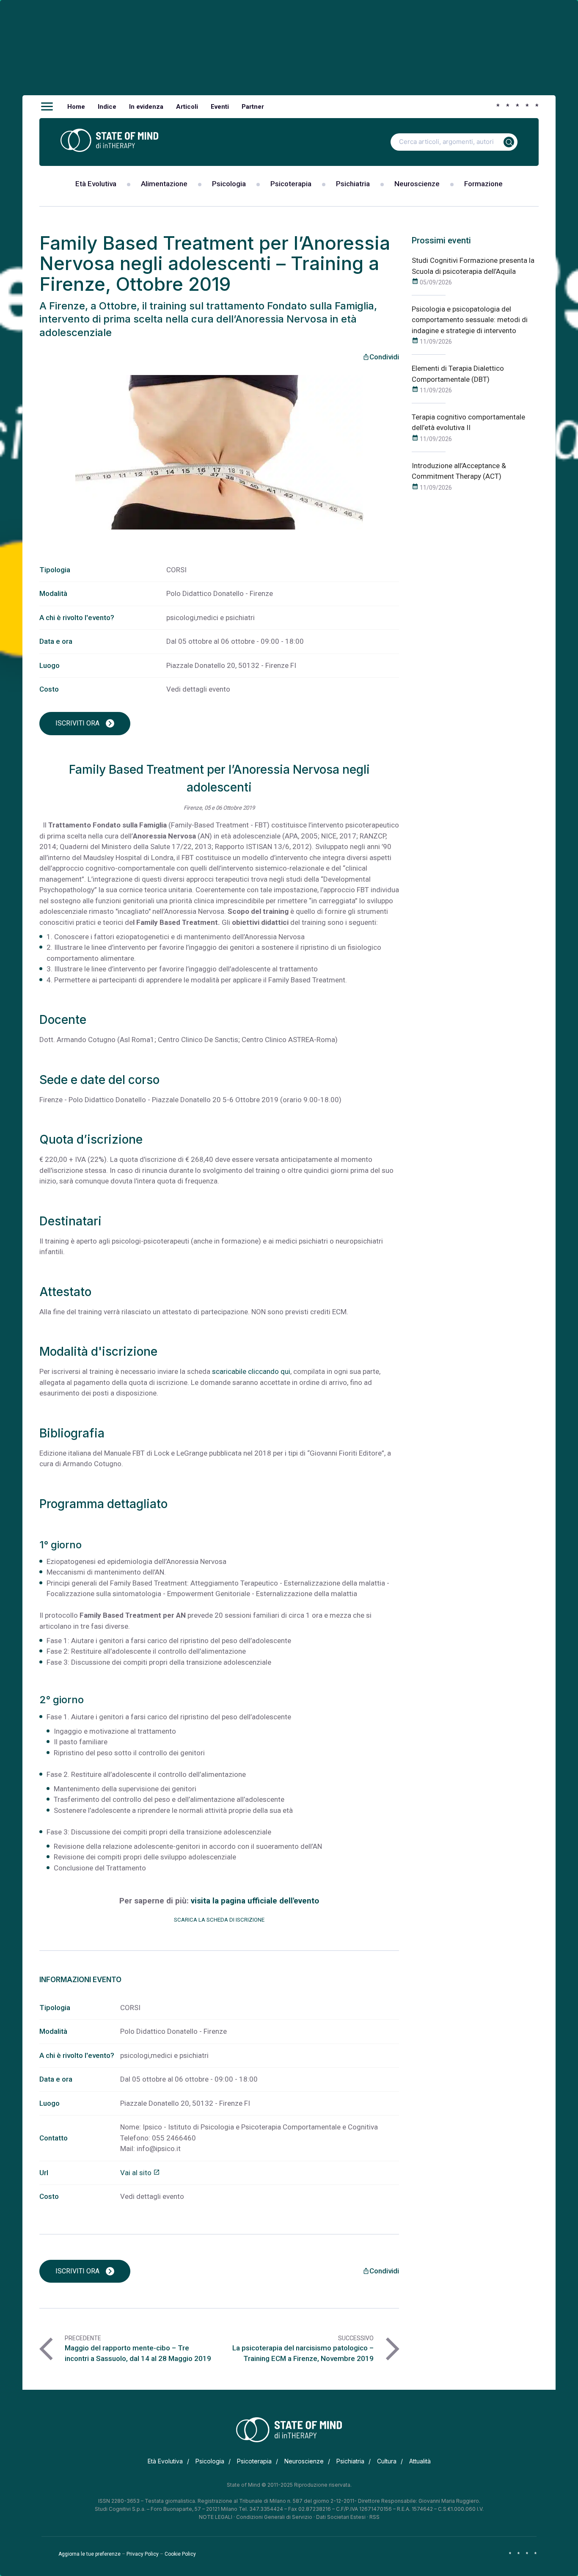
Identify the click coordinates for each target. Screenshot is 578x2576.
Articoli (187, 107)
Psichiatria (353, 184)
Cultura (387, 2461)
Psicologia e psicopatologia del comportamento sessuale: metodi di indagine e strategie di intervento (470, 320)
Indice (107, 107)
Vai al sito (140, 2173)
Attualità (420, 2461)
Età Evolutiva (96, 184)
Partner (253, 107)
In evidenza (146, 107)
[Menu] (47, 107)
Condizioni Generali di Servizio (274, 2517)
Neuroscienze (417, 184)
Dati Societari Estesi (341, 2517)
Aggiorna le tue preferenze (89, 2554)
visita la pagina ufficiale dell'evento (255, 1901)
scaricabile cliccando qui (251, 1371)
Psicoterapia (291, 184)
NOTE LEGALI (216, 2517)
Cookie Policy (180, 2554)
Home (76, 107)
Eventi (220, 107)
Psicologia (229, 184)
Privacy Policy (143, 2554)
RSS (374, 2517)
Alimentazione (164, 184)
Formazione (483, 184)
